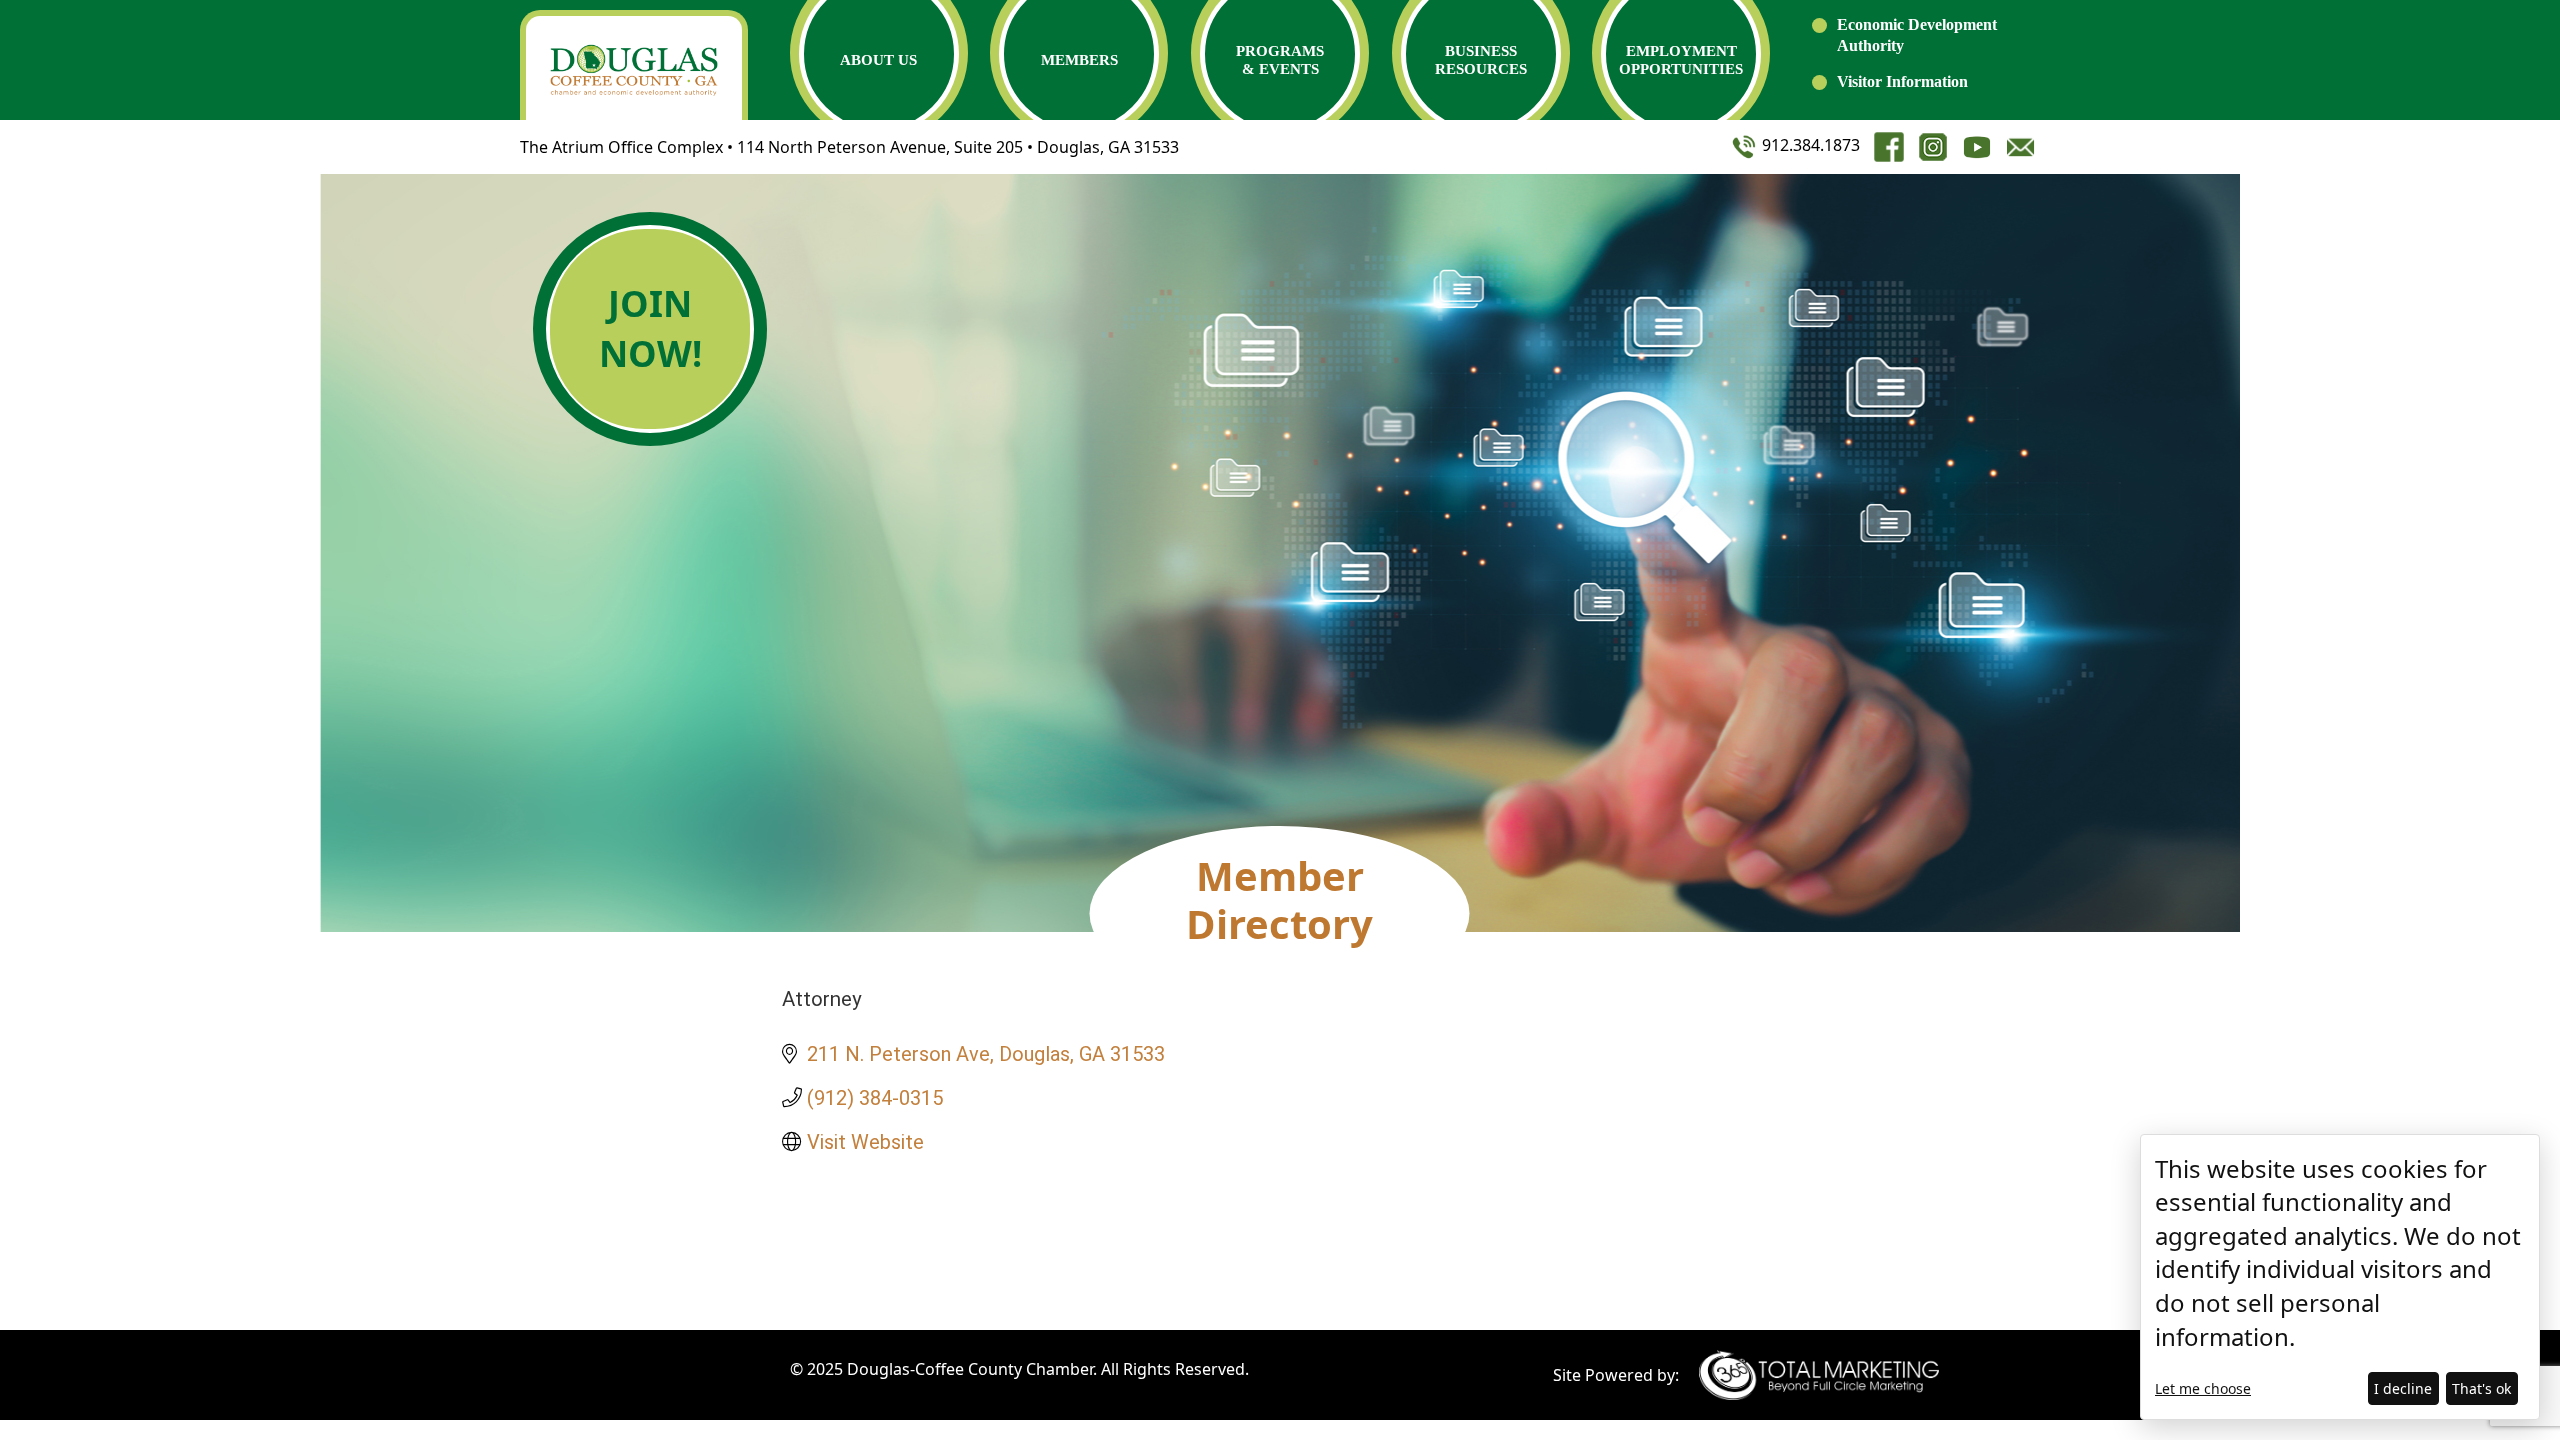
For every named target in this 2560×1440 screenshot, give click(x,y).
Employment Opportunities (1681, 60)
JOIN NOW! (650, 328)
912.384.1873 (1809, 145)
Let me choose (2203, 1388)
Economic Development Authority (1917, 35)
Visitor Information (1902, 81)
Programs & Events (1280, 60)
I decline (2403, 1388)
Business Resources (1481, 60)
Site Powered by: (1616, 1375)
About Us (878, 60)
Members (1079, 60)
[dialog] (2340, 1277)
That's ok (2481, 1388)
